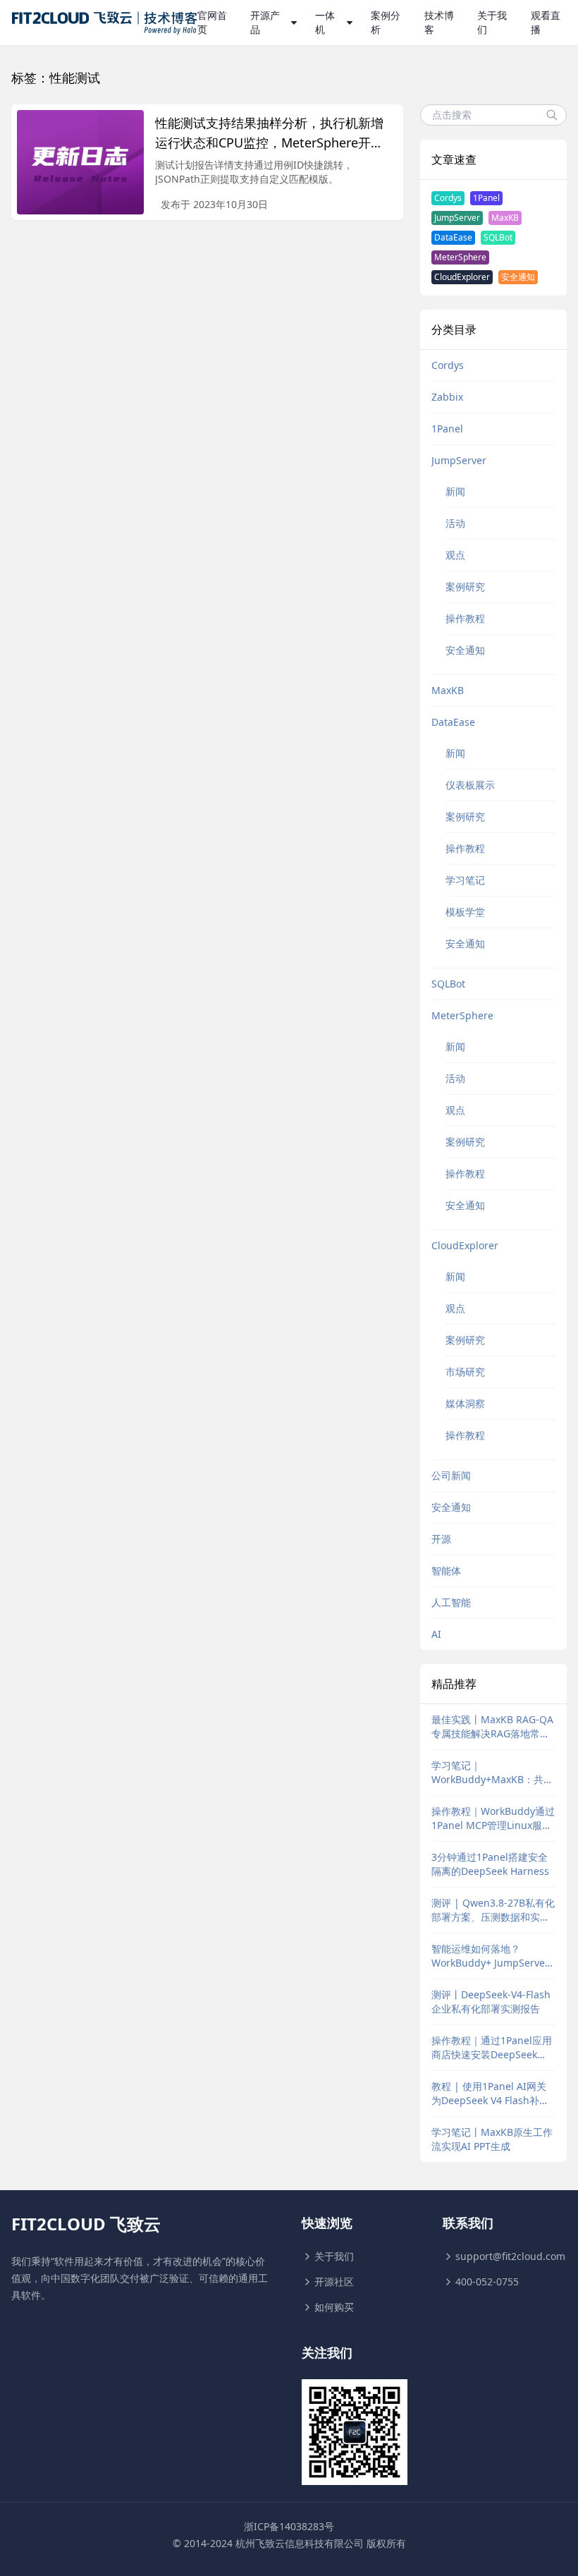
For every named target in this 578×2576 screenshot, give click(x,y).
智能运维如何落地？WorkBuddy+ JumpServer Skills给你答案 (490, 1956)
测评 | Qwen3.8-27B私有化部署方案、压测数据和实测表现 (493, 1910)
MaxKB (505, 218)
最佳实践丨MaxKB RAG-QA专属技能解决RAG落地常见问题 (492, 1727)
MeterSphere (460, 257)
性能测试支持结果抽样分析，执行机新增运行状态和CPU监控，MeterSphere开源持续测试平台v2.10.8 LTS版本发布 (269, 142)
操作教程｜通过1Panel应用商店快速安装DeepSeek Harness (492, 2048)
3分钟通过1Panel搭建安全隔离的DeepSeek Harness (490, 1864)
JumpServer (457, 218)
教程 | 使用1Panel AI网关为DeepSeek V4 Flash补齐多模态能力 (490, 2094)
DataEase (453, 237)
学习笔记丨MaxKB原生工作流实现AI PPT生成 (492, 2139)
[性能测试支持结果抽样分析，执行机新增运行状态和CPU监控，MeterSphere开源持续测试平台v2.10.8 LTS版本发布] (80, 162)
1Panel (486, 198)
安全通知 (518, 277)
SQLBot (498, 237)
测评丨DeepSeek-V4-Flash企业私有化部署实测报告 (491, 2001)
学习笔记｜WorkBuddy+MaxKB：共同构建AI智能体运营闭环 (492, 1773)
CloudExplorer (462, 277)
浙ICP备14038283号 (289, 2526)
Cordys (448, 198)
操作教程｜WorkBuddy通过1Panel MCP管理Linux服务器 (493, 1818)
